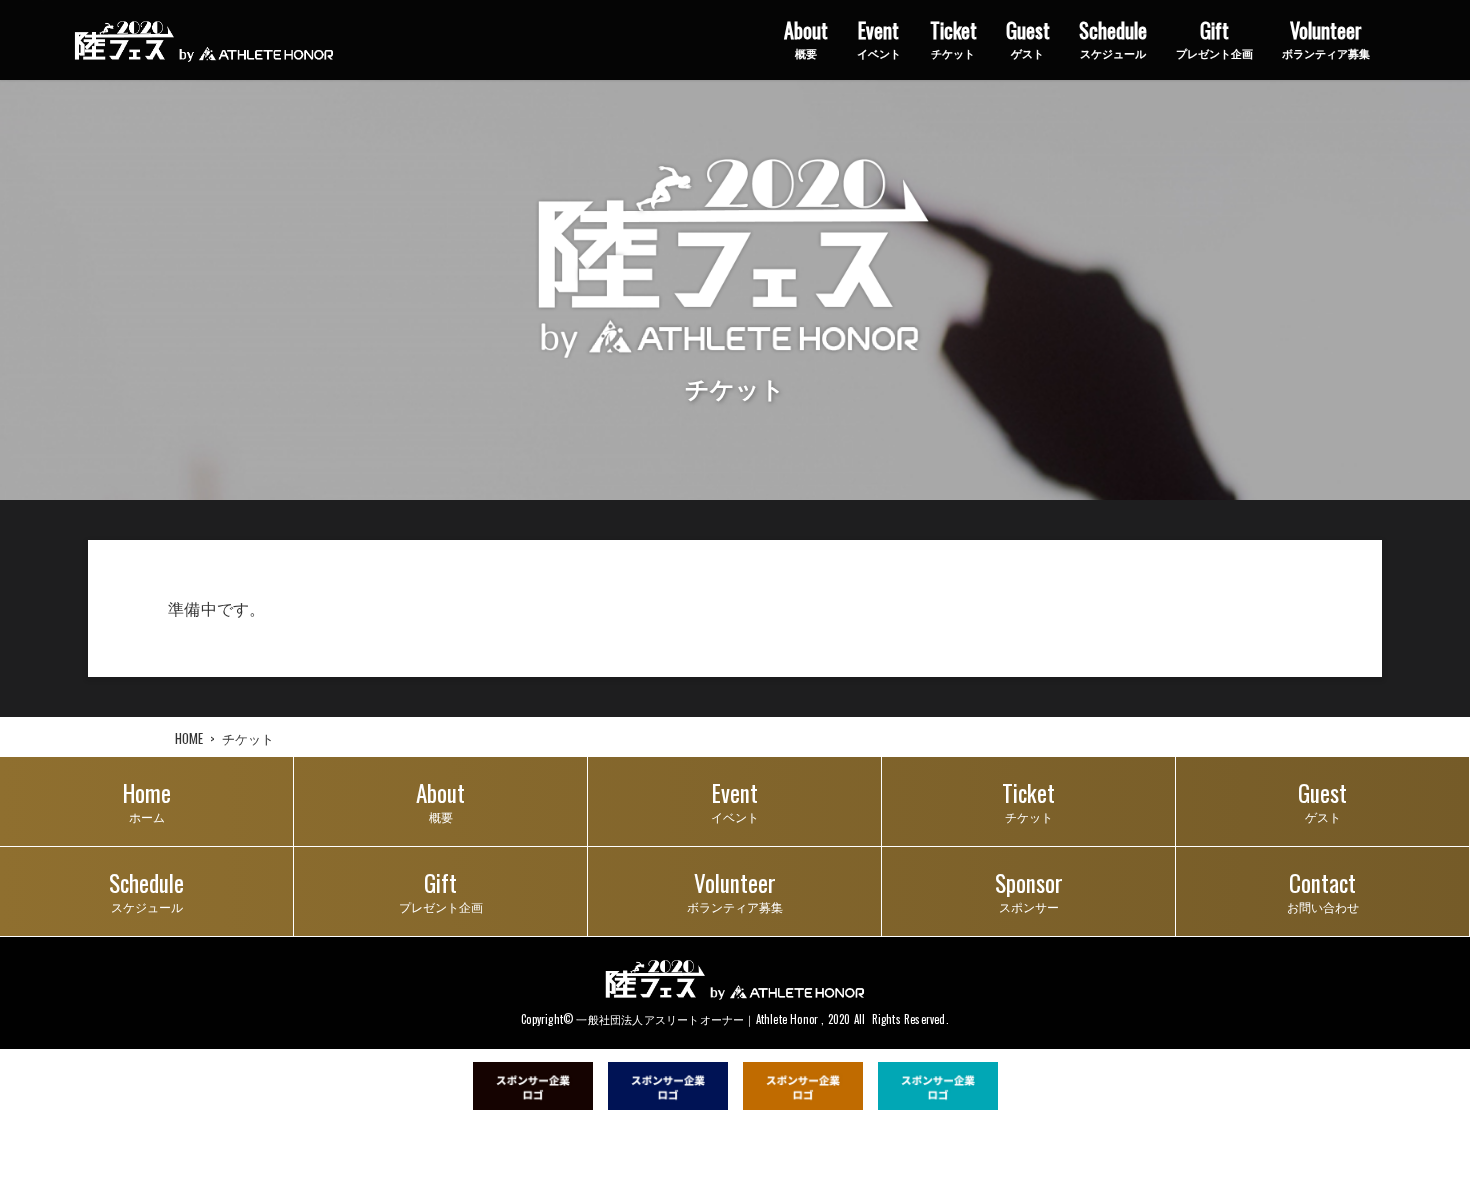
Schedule (1113, 38)
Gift (1214, 38)
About (806, 38)
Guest (1028, 38)
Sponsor (1029, 890)
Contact (1323, 890)
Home (147, 800)
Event (879, 38)
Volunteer (1326, 38)
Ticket (953, 38)
